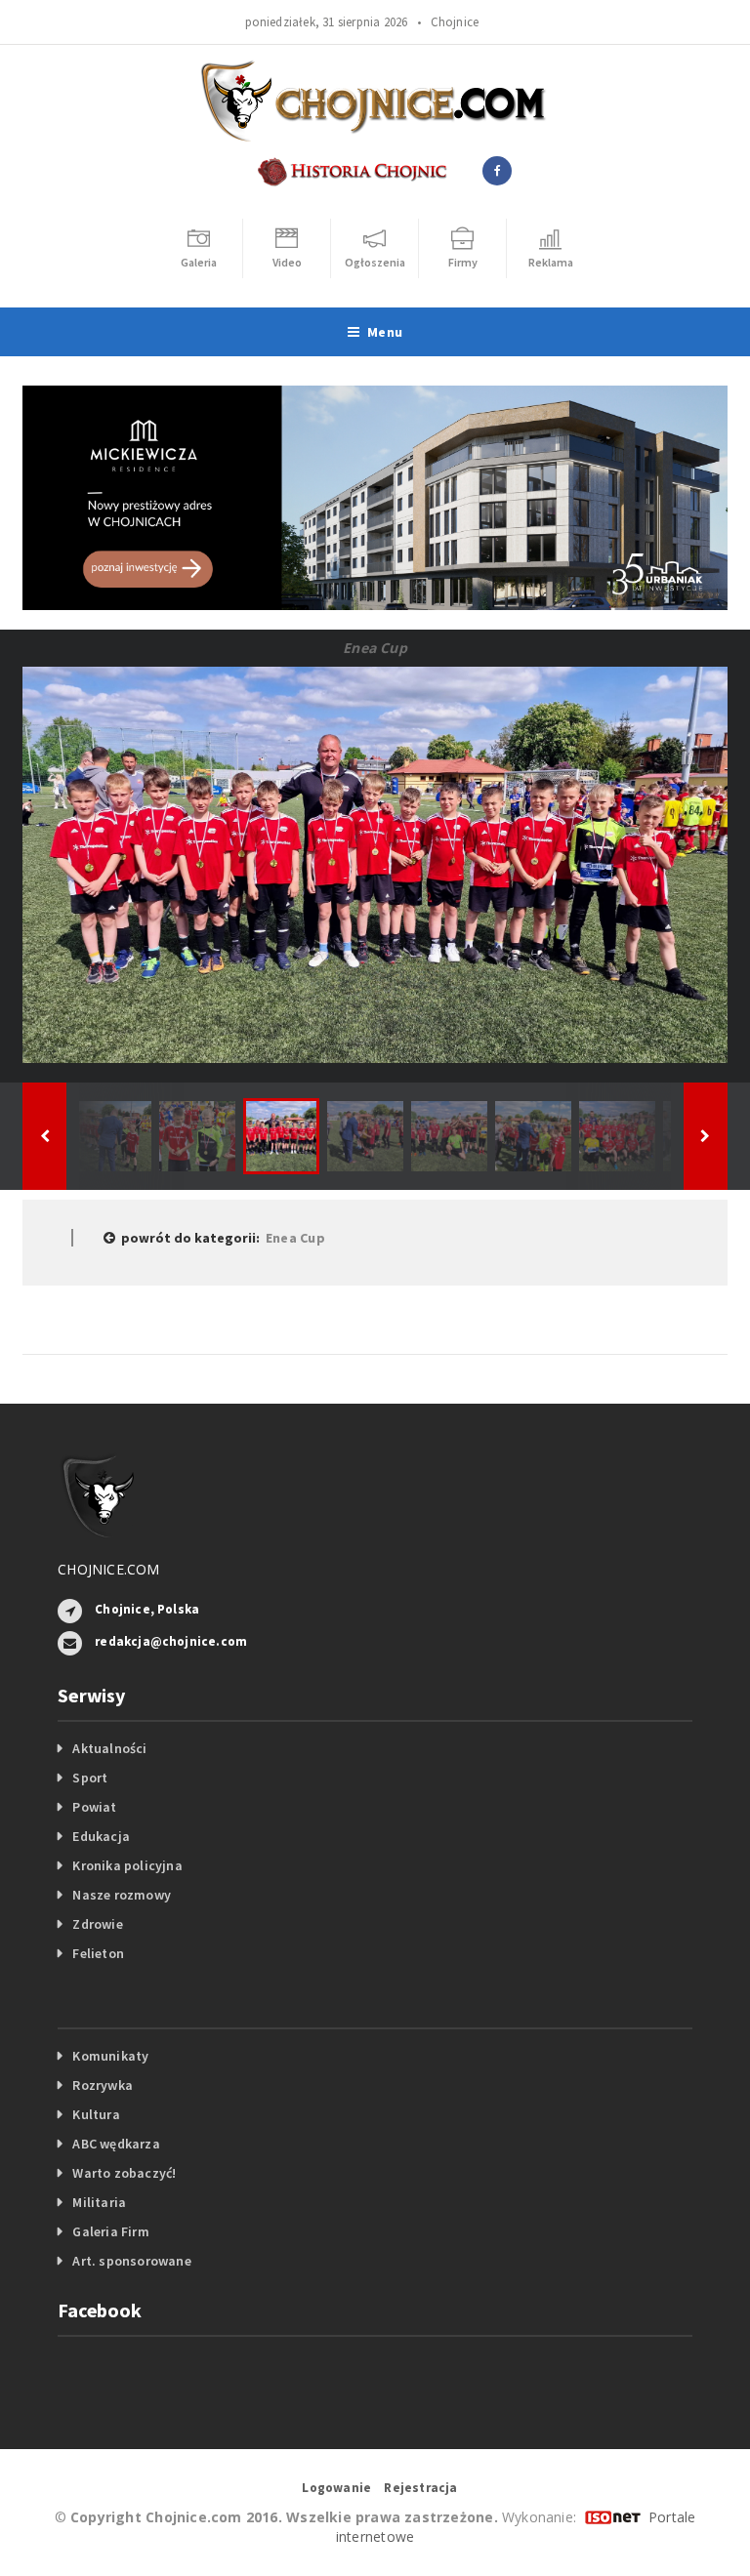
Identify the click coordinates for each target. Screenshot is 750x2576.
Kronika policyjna (127, 1865)
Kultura (96, 2114)
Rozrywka (103, 2085)
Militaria (99, 2202)
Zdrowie (97, 1924)
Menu (385, 332)
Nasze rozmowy (122, 1895)
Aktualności (109, 1748)
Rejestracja (420, 2488)
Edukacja (101, 1836)
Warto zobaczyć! (124, 2173)
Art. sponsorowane (132, 2261)
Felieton (98, 1953)
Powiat (94, 1807)
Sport (90, 1778)
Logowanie (336, 2488)
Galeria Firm (111, 2231)
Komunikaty (110, 2056)
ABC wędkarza (116, 2144)
